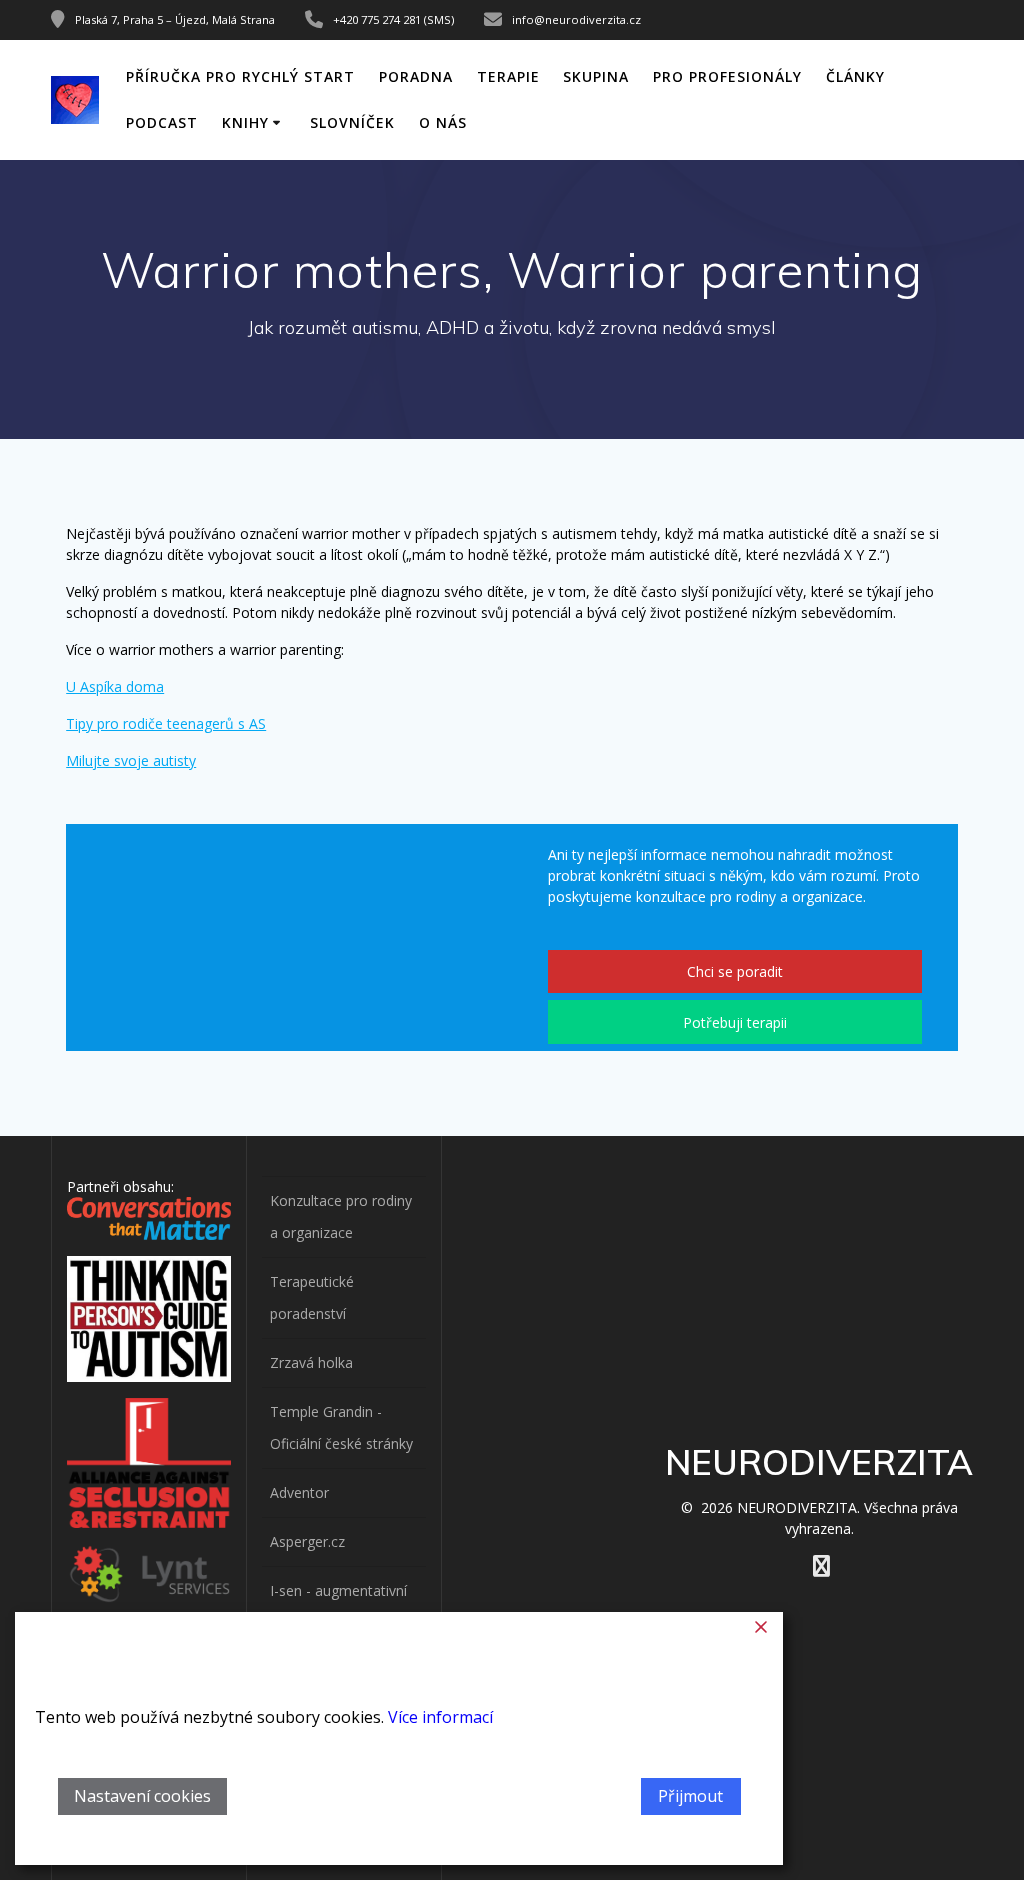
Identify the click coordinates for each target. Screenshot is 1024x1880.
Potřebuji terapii (735, 1022)
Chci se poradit (735, 971)
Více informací (440, 1717)
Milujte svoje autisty (131, 760)
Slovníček (352, 122)
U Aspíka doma (115, 686)
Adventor (299, 1492)
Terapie (508, 76)
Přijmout (690, 1796)
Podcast (162, 122)
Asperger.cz (307, 1541)
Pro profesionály (727, 76)
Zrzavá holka (311, 1362)
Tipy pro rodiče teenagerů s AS (166, 723)
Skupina (596, 76)
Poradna (416, 76)
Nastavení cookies (142, 1796)
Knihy (245, 122)
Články (855, 76)
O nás (443, 122)
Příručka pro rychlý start (240, 76)
